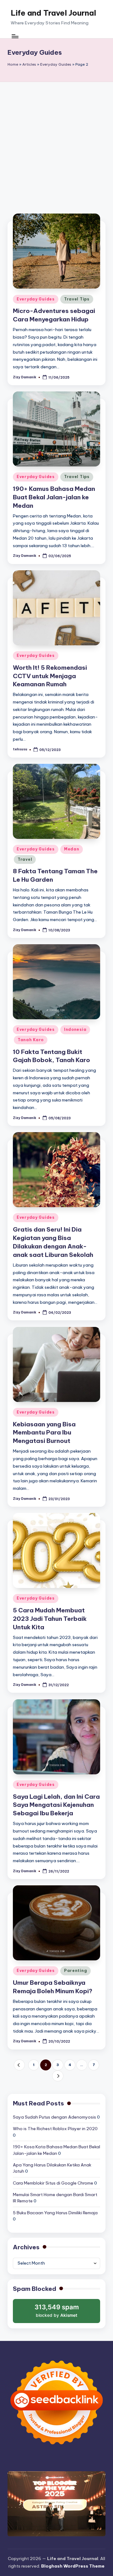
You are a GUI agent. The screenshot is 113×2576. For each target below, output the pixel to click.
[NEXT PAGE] (58, 2076)
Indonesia (75, 1029)
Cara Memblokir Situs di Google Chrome (53, 2183)
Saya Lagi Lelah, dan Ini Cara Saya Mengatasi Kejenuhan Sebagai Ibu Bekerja (56, 1805)
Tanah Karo (31, 1040)
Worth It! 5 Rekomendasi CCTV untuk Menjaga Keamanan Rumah (50, 676)
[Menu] (15, 36)
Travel (25, 859)
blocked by (58, 2313)
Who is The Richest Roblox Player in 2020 (55, 2129)
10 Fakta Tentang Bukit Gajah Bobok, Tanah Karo (51, 1056)
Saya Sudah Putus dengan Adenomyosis (54, 2117)
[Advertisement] (56, 141)
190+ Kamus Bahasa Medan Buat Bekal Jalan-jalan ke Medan (54, 497)
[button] (19, 2065)
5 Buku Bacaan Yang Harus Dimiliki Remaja (55, 2213)
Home (13, 64)
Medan (72, 849)
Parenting (75, 1971)
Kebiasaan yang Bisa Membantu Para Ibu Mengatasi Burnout (44, 1433)
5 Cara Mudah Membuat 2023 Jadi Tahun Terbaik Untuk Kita (50, 1619)
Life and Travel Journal (53, 13)
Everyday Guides (56, 64)
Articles (29, 64)
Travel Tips (77, 299)
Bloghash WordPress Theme (73, 2566)
